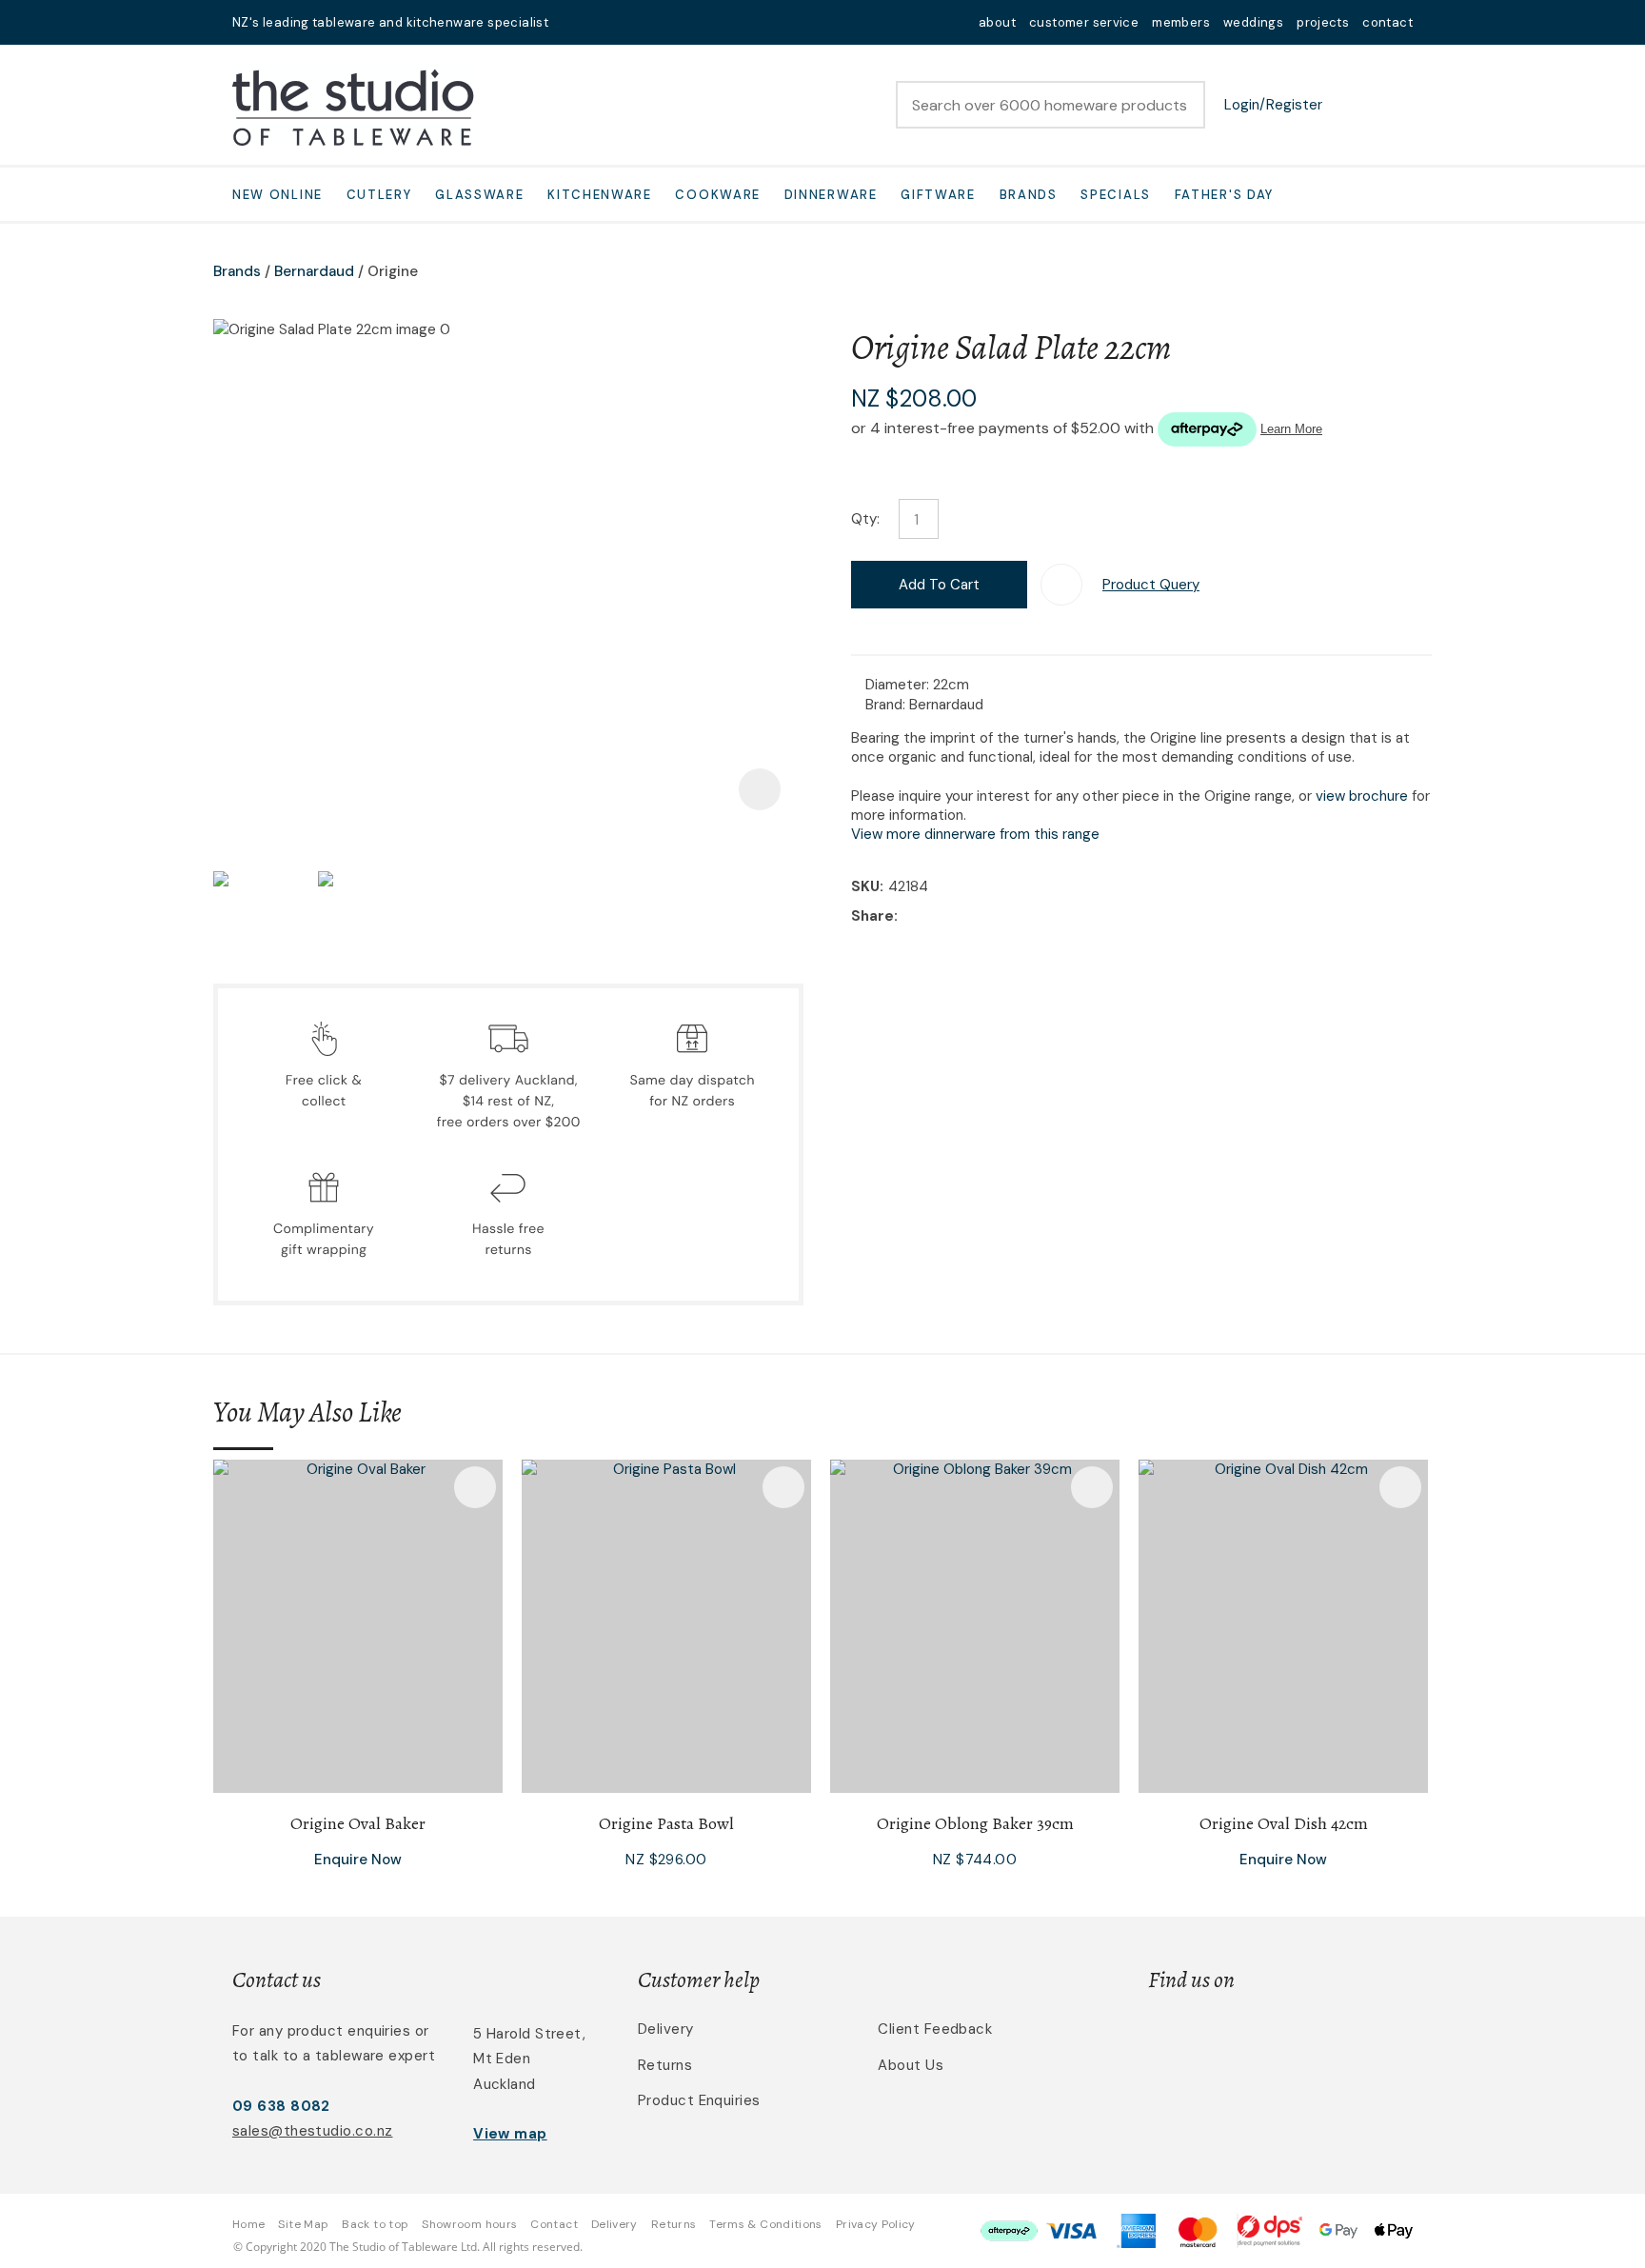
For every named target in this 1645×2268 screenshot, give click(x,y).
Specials (1116, 195)
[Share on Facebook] (906, 916)
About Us (911, 2065)
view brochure (1362, 796)
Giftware (938, 195)
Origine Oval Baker (358, 1823)
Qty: (865, 519)
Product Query (1151, 585)
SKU (865, 886)
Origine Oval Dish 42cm (1284, 1823)
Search (1182, 105)
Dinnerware (831, 195)
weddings (1253, 22)
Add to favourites (475, 1487)
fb (600, 22)
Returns (665, 2065)
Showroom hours (469, 2224)
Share (872, 916)
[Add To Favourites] (1061, 585)
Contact (554, 2224)
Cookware (718, 195)
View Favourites (1351, 105)
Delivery (666, 2029)
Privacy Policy (876, 2224)
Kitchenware (600, 195)
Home (248, 2224)
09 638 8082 (281, 2106)
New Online (277, 195)
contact (1387, 22)
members (1181, 22)
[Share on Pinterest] (990, 917)
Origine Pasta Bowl (666, 1823)
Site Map (303, 2224)
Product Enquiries (699, 2100)
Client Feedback (935, 2029)
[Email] (961, 916)
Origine (393, 271)
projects (1323, 22)
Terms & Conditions (765, 2224)
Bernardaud (314, 271)
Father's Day (1224, 195)
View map (510, 2134)
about (997, 22)
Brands (1029, 195)
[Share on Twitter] (932, 917)
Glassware (479, 195)
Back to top (375, 2224)
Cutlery (379, 195)
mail (575, 22)
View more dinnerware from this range (975, 834)
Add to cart (939, 585)
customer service (1084, 22)
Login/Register (1273, 105)
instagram (624, 22)
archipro (1333, 2040)
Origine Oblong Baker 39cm (975, 1823)
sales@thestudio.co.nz (312, 2131)
